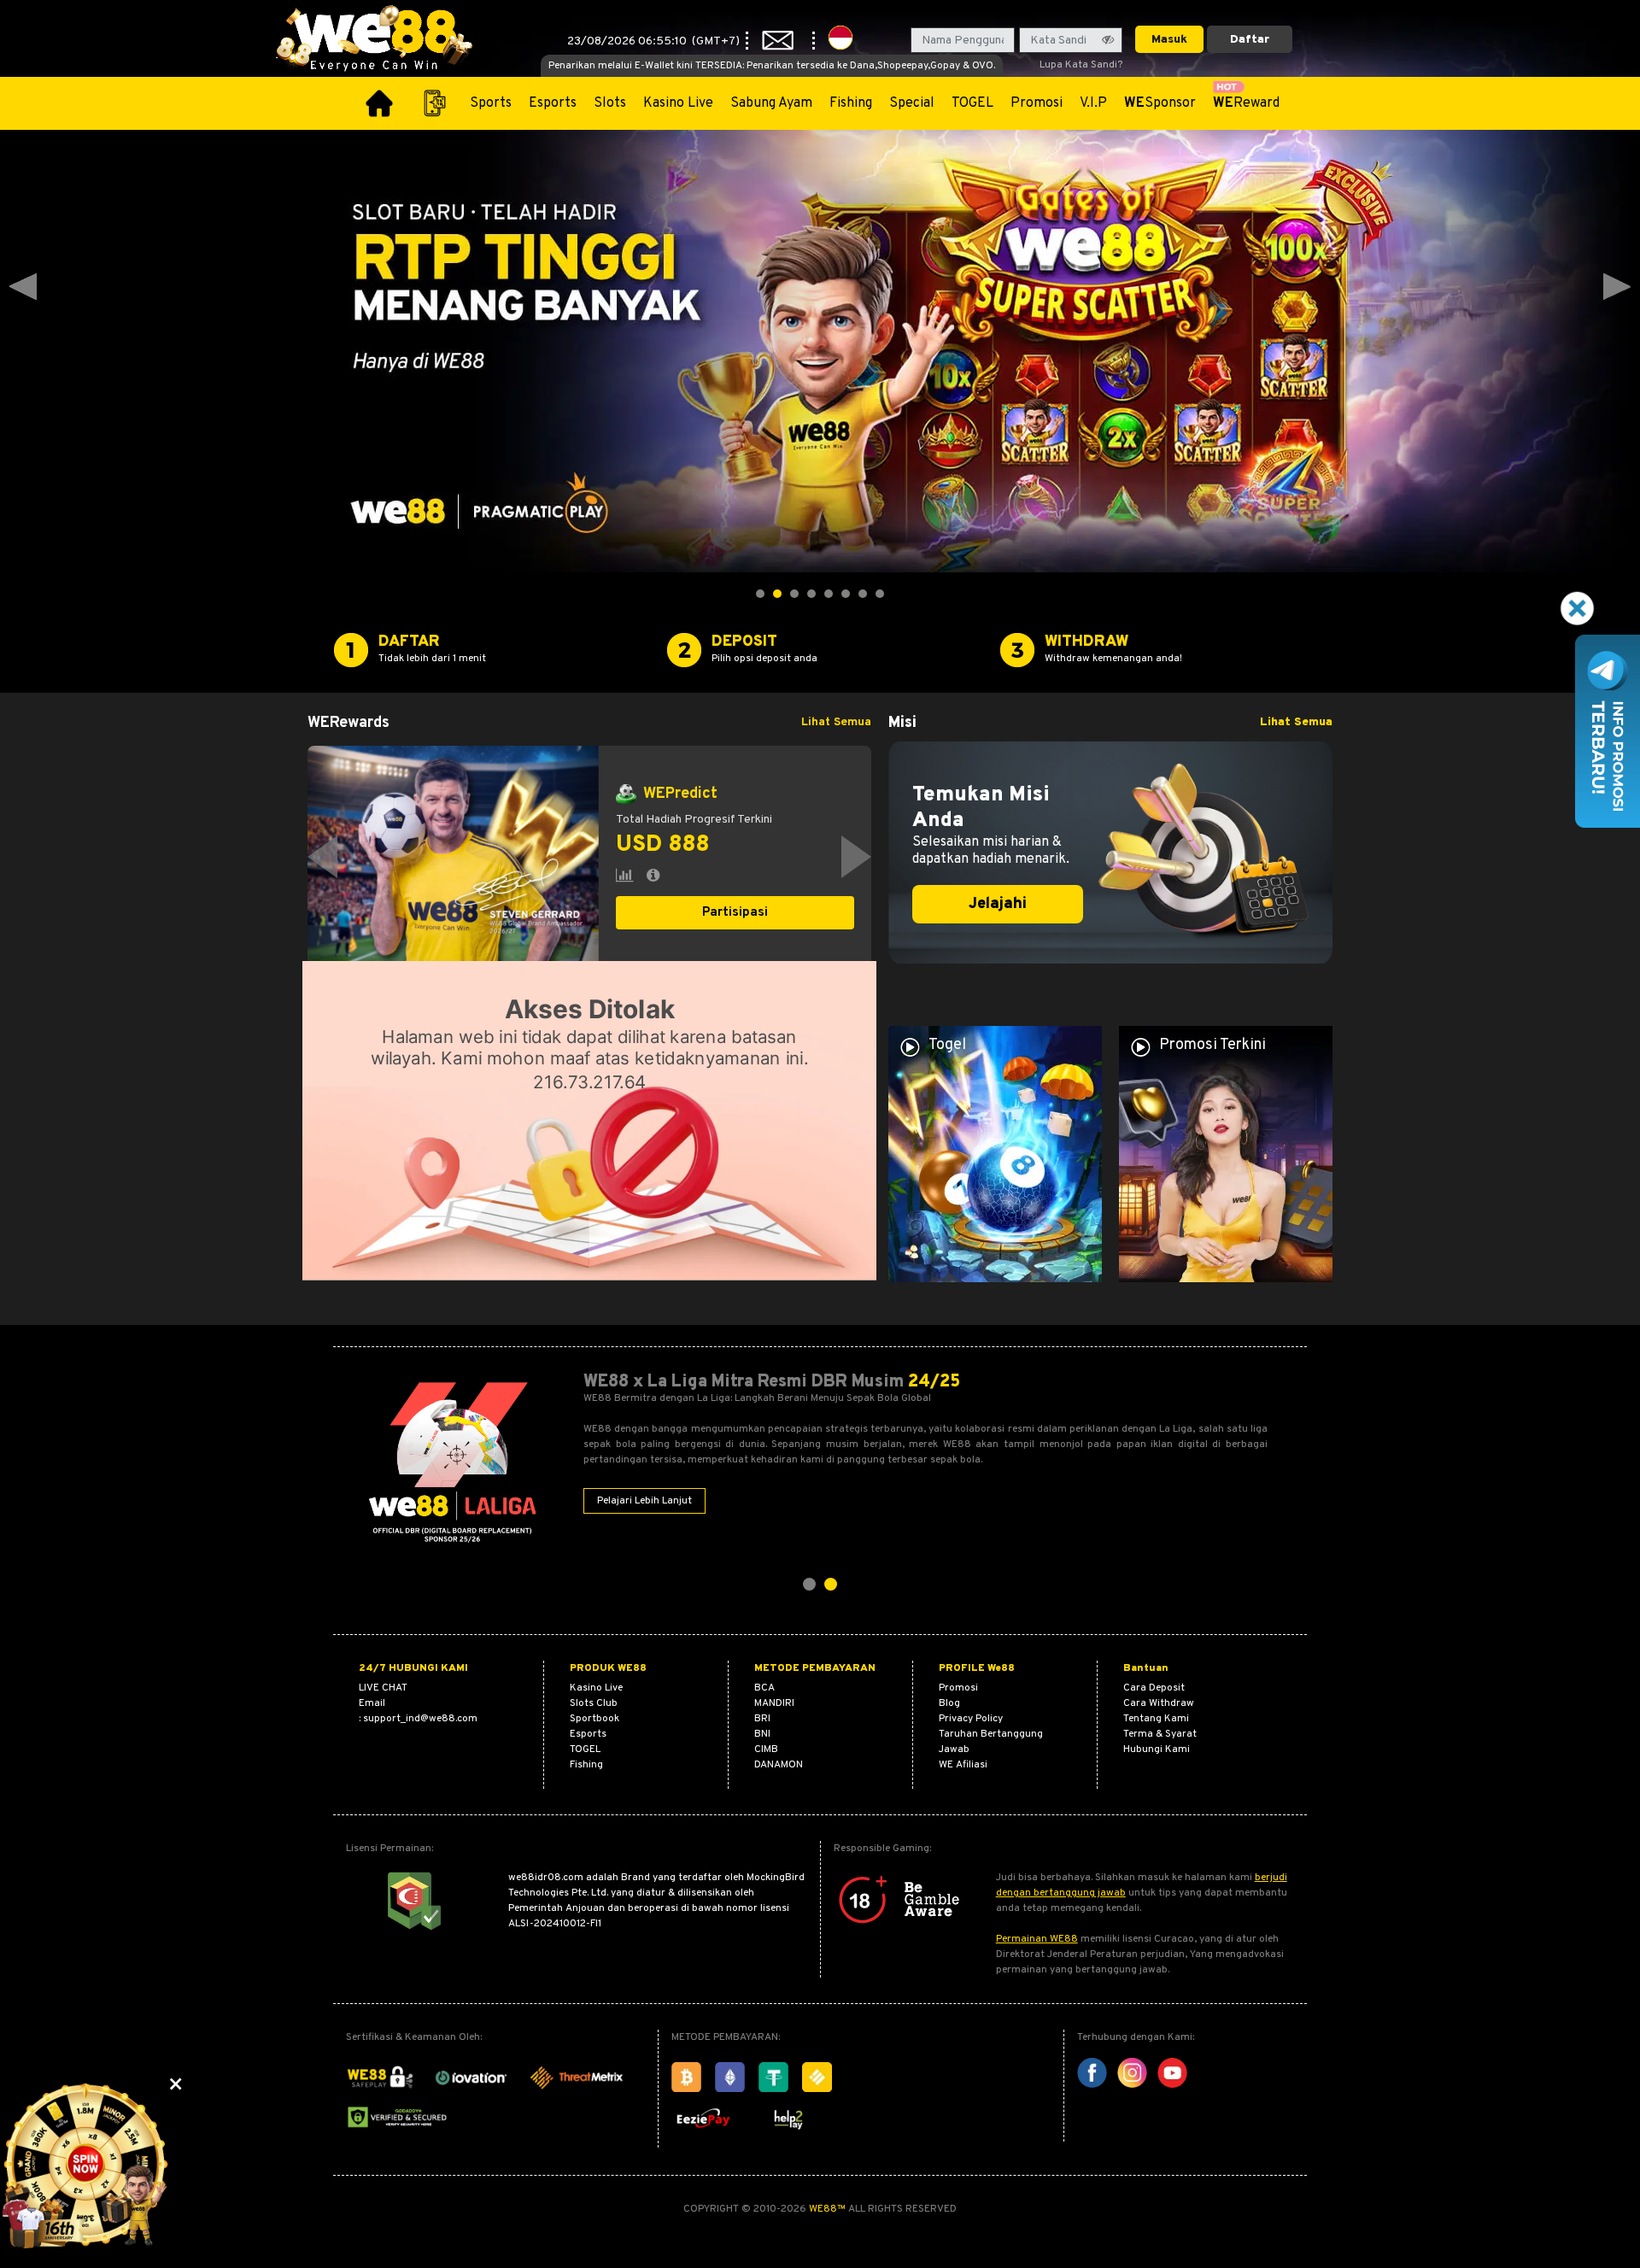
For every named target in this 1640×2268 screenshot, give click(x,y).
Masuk (1169, 40)
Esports (553, 103)
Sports (491, 103)
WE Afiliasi (963, 1765)
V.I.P (1093, 103)
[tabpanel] (589, 857)
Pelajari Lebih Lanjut (644, 1501)
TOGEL (972, 103)
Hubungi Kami (1157, 1749)
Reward (1246, 103)
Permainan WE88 (1037, 1939)
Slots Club (594, 1703)
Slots (610, 103)
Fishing (851, 103)
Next (1617, 287)
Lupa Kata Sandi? (1081, 65)
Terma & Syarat (1160, 1734)
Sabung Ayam (771, 103)
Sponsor (1160, 103)
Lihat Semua (836, 722)
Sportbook (594, 1719)
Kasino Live (678, 103)
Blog (949, 1703)
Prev (23, 287)
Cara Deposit (1154, 1688)
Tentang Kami (1156, 1719)
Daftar (1250, 40)
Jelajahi (998, 904)
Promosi (1037, 103)
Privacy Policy (971, 1719)
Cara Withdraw (1159, 1703)
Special (912, 103)
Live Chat (383, 1688)
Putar (735, 931)
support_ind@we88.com (420, 1719)
